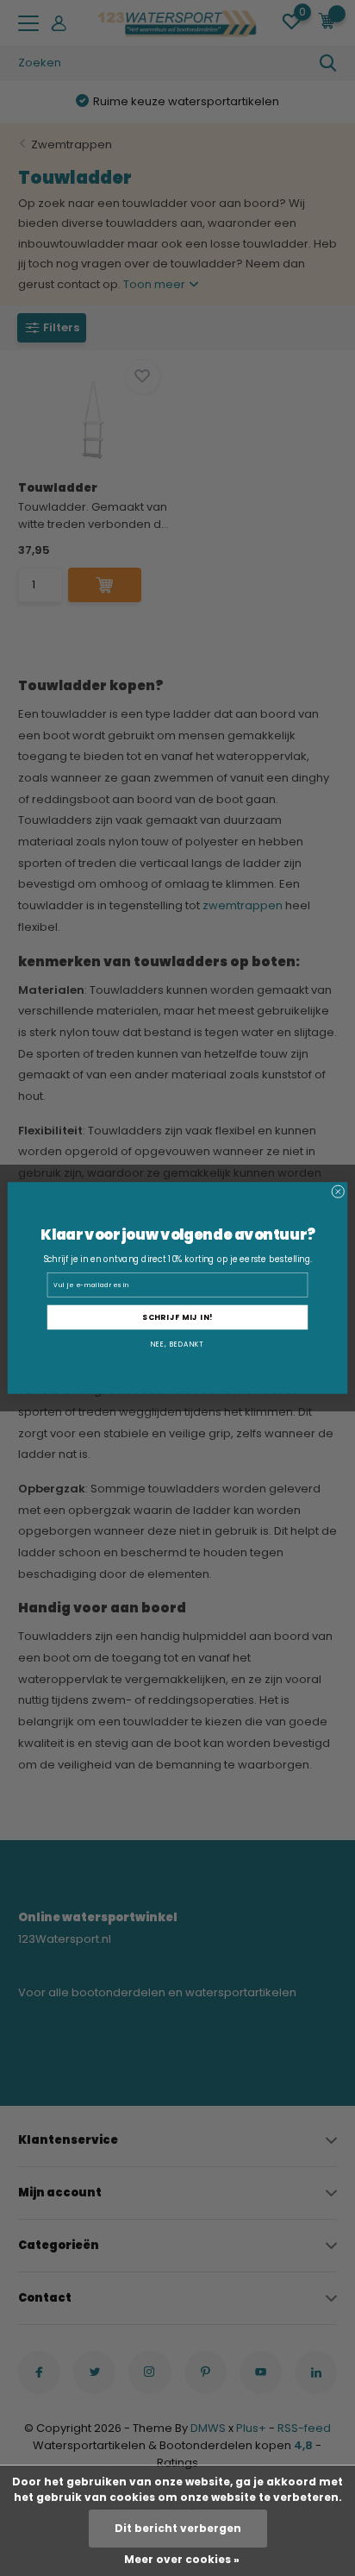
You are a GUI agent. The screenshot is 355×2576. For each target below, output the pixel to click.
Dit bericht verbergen (178, 2528)
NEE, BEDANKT (177, 1345)
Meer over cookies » (182, 2559)
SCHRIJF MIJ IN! (177, 1317)
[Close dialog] (338, 1192)
